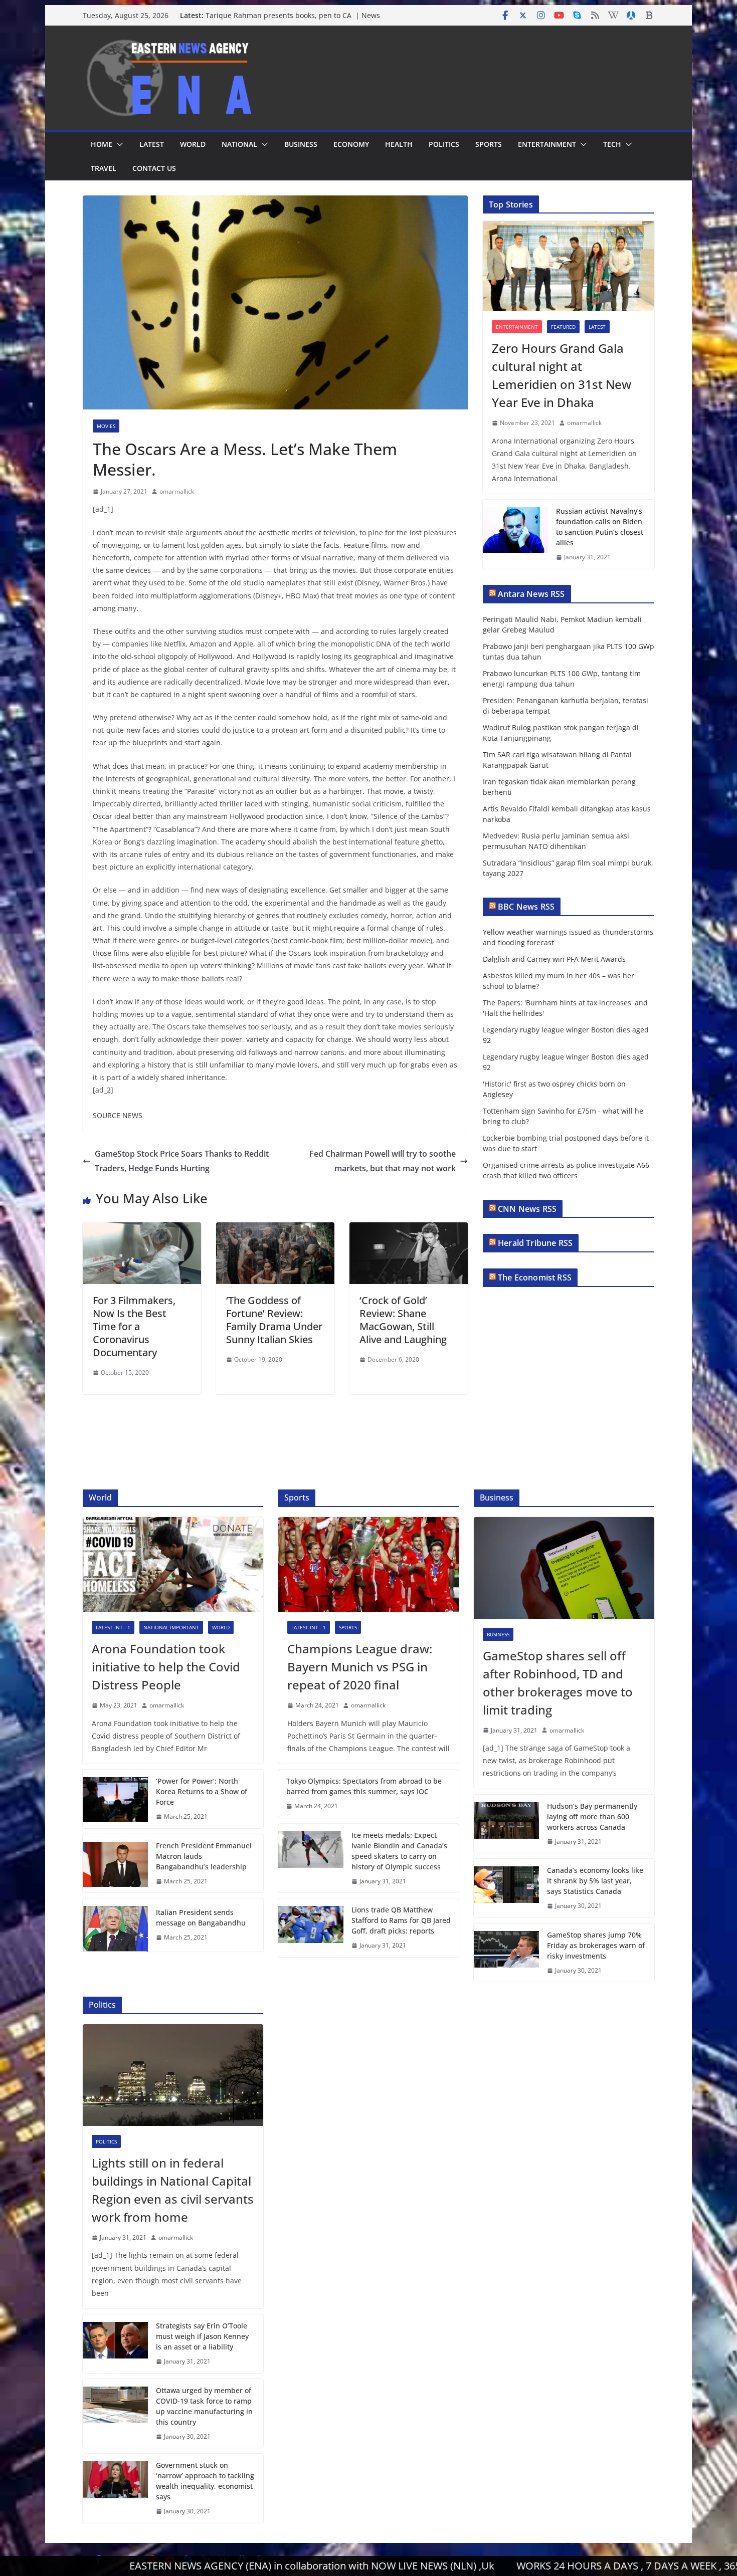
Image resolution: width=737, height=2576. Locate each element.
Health (399, 144)
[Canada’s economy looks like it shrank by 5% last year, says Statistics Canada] (506, 1888)
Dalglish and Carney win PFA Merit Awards (554, 959)
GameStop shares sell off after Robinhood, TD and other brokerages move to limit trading (558, 1683)
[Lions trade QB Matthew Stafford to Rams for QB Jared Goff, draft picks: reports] (311, 1928)
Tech (612, 144)
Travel (104, 168)
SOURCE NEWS (118, 1115)
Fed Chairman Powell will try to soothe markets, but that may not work (383, 1161)
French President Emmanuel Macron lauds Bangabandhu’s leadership (204, 1856)
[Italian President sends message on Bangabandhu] (115, 1925)
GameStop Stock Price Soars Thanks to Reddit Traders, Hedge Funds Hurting (182, 1161)
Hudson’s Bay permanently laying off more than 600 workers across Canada (592, 1816)
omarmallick (177, 491)
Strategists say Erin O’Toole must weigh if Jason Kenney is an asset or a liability (202, 2336)
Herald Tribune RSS (535, 1243)
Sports (489, 144)
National (239, 144)
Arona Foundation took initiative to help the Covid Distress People (166, 1667)
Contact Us (154, 168)
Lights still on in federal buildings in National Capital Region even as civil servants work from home (173, 2190)
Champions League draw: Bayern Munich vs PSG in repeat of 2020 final (360, 1667)
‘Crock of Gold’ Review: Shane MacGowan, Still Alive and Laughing (403, 1320)
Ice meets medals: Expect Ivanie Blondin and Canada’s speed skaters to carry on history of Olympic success (399, 1851)
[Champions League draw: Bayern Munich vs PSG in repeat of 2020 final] (368, 1564)
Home (102, 144)
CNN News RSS (527, 1209)
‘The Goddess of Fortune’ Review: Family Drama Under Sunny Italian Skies (274, 1320)
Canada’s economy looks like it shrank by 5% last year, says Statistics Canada (595, 1881)
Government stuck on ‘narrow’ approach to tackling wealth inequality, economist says (205, 2481)
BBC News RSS (526, 907)
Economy (351, 144)
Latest (152, 144)
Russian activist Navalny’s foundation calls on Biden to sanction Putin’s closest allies (600, 527)
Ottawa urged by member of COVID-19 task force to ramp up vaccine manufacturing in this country (204, 2406)
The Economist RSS (535, 1277)
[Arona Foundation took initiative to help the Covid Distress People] (173, 1564)
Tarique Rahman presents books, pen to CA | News (293, 15)
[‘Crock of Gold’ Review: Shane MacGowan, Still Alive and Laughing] (409, 1229)
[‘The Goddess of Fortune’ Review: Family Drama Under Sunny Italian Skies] (275, 1229)
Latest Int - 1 (113, 1627)
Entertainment (547, 144)
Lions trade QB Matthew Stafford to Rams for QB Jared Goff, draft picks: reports (401, 1920)
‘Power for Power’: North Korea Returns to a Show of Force (202, 1791)
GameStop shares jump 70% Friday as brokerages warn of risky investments (596, 1945)
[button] (118, 144)
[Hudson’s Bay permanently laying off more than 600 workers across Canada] (506, 1824)
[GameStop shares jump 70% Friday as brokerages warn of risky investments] (506, 1953)
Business (301, 144)
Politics (444, 144)
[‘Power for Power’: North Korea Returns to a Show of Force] (115, 1799)
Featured (563, 327)
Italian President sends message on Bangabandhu (201, 1917)
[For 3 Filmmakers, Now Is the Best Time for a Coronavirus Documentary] (142, 1229)
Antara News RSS (531, 594)
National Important (171, 1627)
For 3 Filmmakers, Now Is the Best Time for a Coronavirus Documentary (134, 1326)
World (193, 144)
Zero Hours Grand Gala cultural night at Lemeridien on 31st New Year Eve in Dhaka (562, 375)
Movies (106, 426)
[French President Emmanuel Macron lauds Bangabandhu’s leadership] (115, 1864)
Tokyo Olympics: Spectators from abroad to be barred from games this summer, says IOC (364, 1786)
